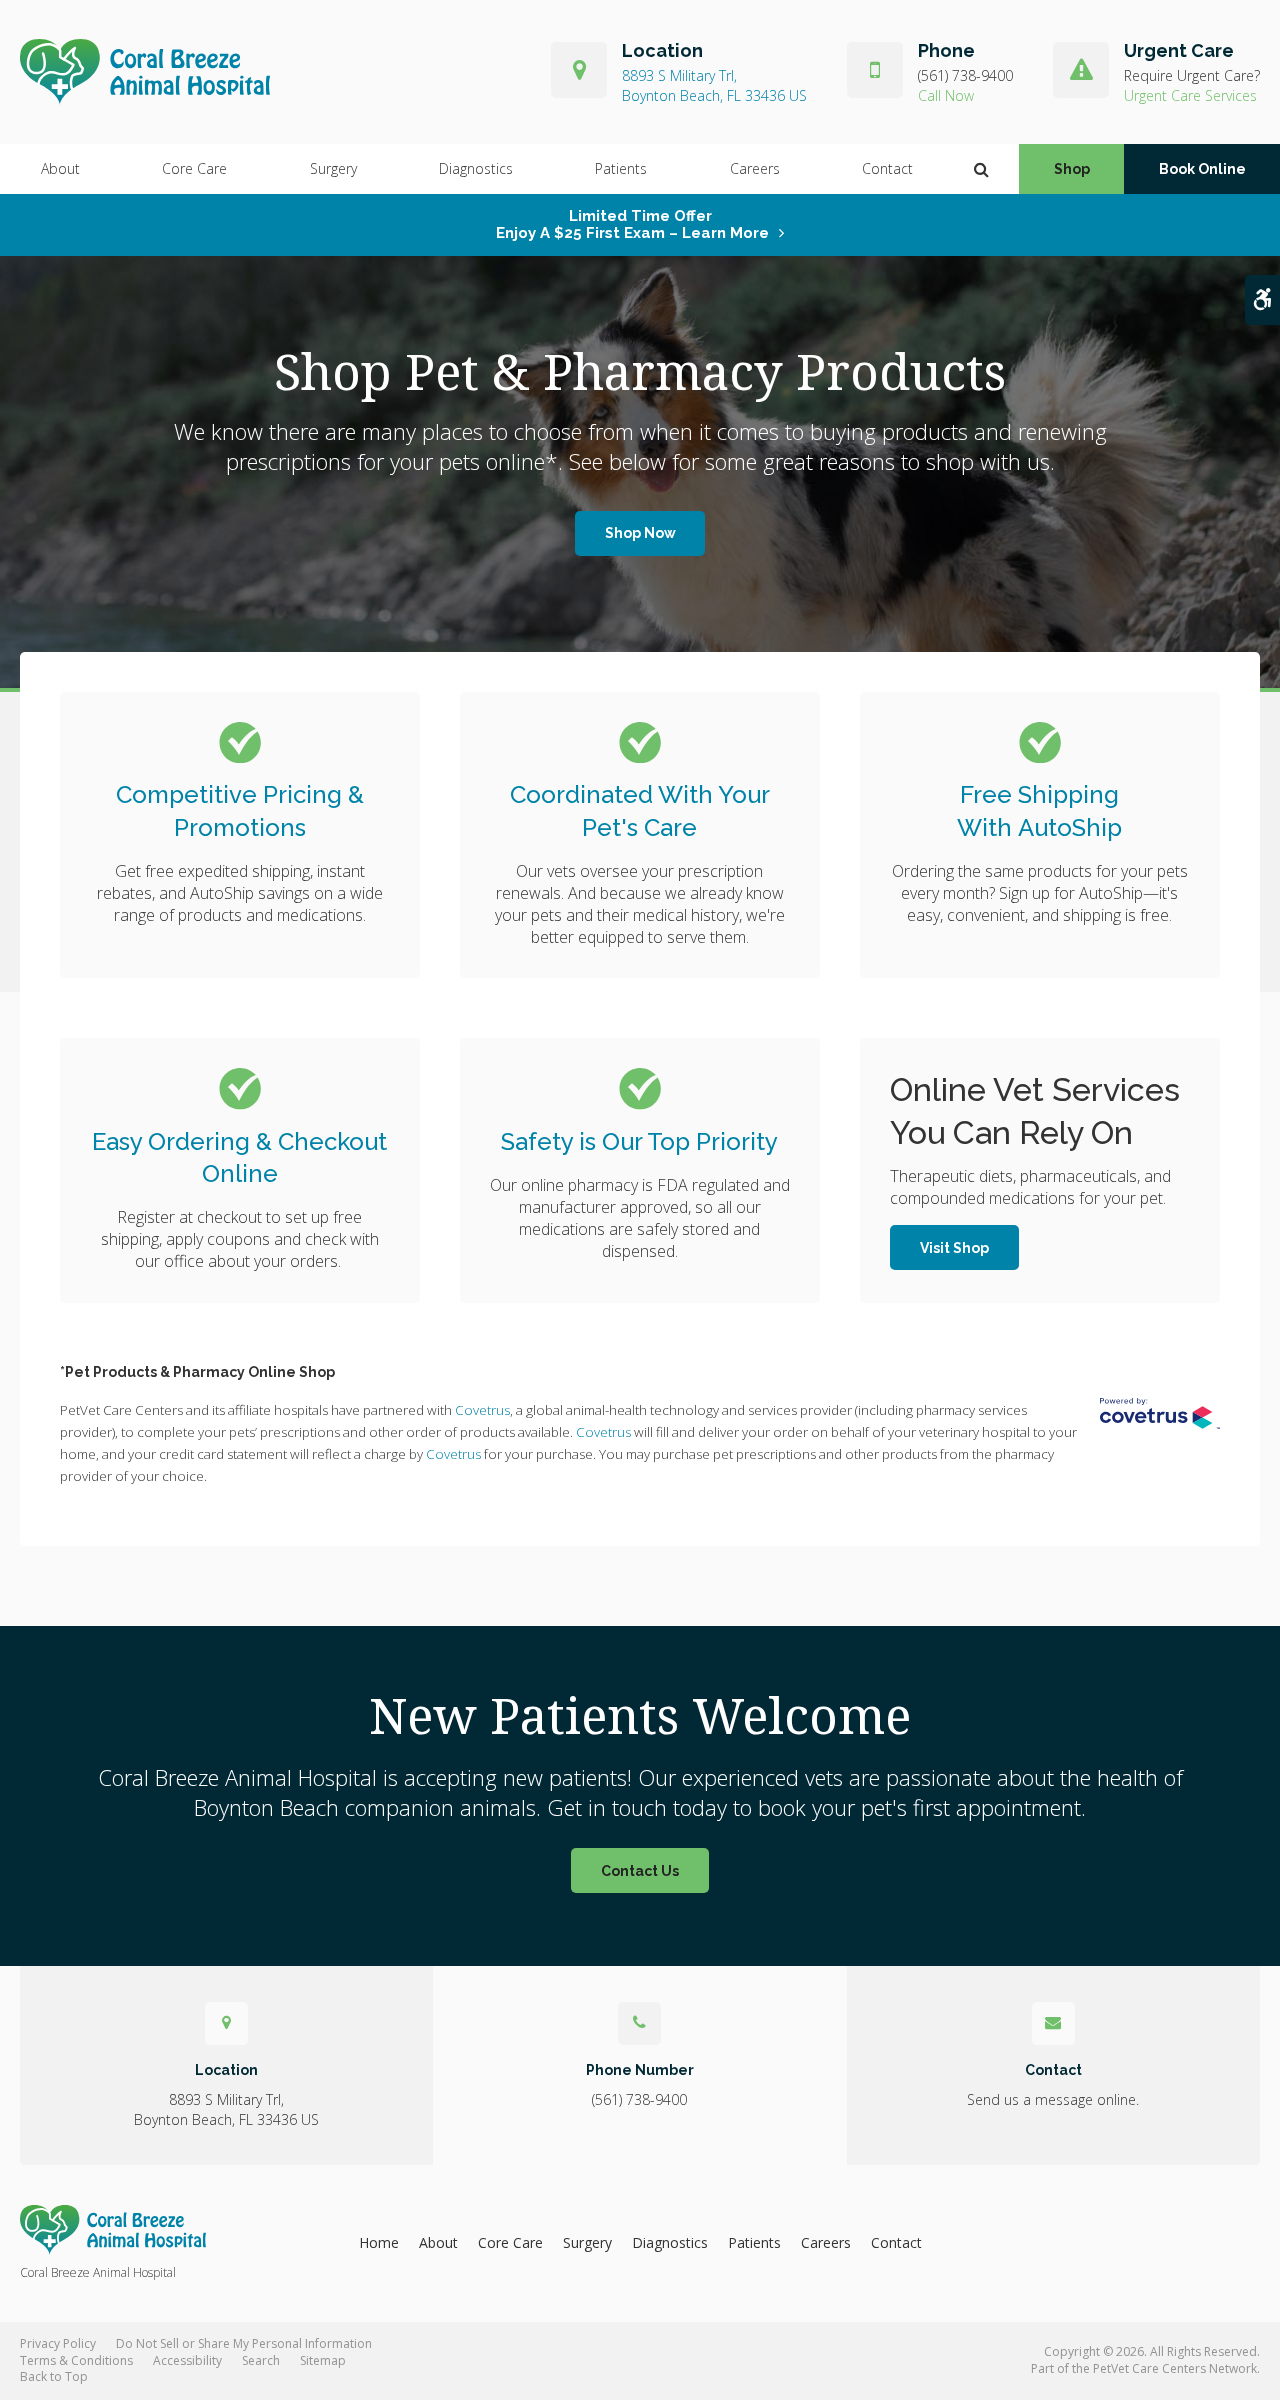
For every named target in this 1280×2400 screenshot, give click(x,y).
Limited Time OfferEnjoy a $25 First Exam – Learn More (632, 225)
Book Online (1202, 169)
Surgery (333, 168)
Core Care (194, 168)
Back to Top (54, 2376)
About (60, 168)
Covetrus (482, 1410)
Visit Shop (954, 1248)
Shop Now (640, 533)
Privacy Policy (58, 2343)
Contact (887, 168)
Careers (755, 168)
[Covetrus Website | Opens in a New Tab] (1160, 1413)
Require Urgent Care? (1192, 75)
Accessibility (187, 2360)
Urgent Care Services (1190, 95)
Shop (1072, 169)
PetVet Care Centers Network (1175, 2368)
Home (379, 2242)
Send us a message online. (1053, 2099)
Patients (621, 168)
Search (261, 2360)
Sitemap (323, 2360)
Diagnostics (476, 168)
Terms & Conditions (76, 2360)
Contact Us (640, 1871)
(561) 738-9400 (965, 75)
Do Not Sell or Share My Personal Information (244, 2343)
